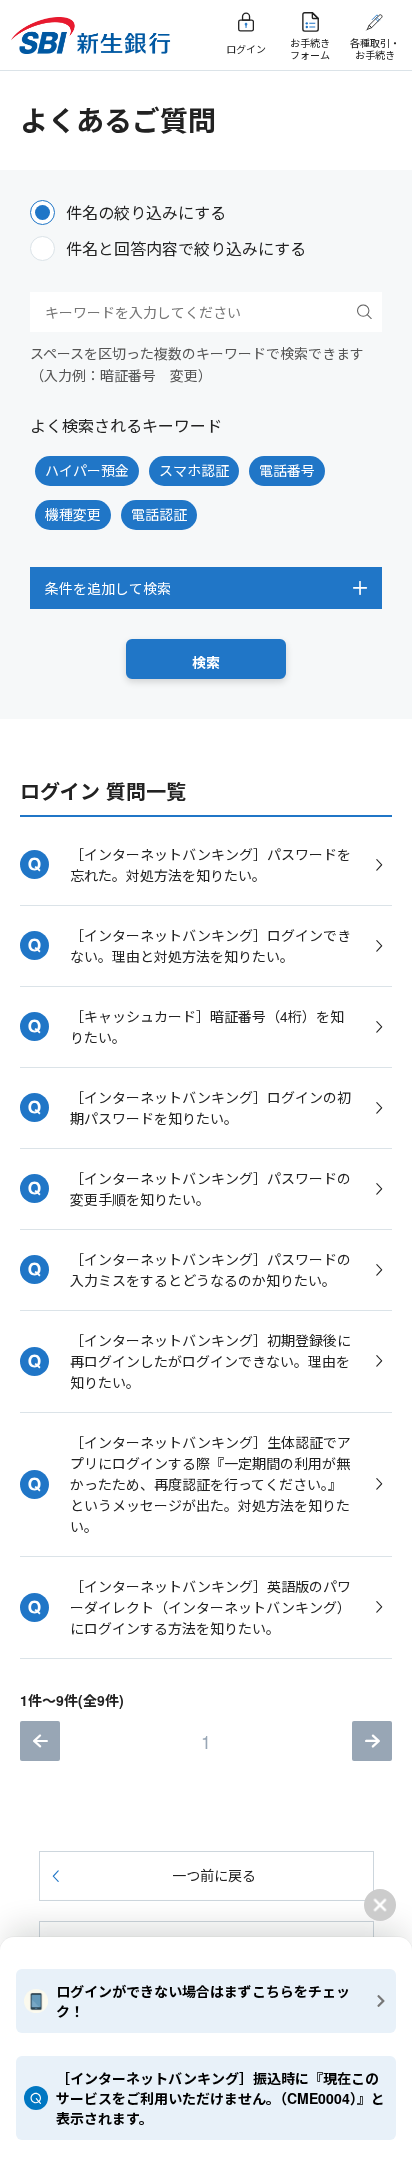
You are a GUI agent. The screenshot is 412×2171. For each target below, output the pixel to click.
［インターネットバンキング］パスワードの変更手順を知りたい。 (210, 1188)
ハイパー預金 (87, 470)
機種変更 (73, 514)
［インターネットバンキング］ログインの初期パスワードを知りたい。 (210, 1107)
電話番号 (287, 470)
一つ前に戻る (214, 1875)
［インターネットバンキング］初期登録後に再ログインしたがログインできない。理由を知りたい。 (210, 1361)
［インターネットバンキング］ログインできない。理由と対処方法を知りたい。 (210, 945)
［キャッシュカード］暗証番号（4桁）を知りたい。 (207, 1026)
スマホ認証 (194, 470)
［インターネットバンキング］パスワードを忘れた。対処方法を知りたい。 (210, 864)
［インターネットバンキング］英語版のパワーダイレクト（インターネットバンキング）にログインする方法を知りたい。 (210, 1607)
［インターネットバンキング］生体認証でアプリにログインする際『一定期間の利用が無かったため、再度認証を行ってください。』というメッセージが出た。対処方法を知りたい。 (210, 1484)
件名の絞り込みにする (146, 212)
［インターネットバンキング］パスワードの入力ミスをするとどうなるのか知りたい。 (210, 1269)
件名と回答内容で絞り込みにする (186, 248)
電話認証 (159, 514)
